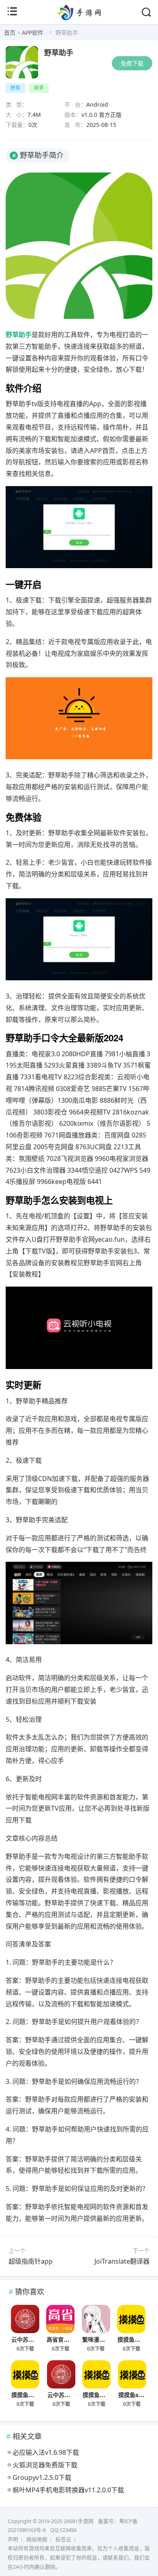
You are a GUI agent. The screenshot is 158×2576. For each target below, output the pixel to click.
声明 (13, 2539)
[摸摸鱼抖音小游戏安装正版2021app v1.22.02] (96, 2374)
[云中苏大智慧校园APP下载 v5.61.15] (61, 2374)
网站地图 (37, 2539)
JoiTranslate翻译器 (122, 2261)
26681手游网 (79, 2521)
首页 (10, 33)
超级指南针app (31, 2261)
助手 (39, 88)
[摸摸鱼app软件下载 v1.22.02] (132, 2374)
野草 (15, 88)
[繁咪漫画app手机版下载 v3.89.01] (96, 2319)
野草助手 (59, 53)
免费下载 (132, 63)
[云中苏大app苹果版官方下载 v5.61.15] (25, 2319)
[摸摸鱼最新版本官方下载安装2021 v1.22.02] (131, 2319)
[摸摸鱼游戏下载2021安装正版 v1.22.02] (25, 2374)
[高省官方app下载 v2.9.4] (60, 2319)
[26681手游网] (79, 18)
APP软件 (33, 33)
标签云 (63, 2539)
